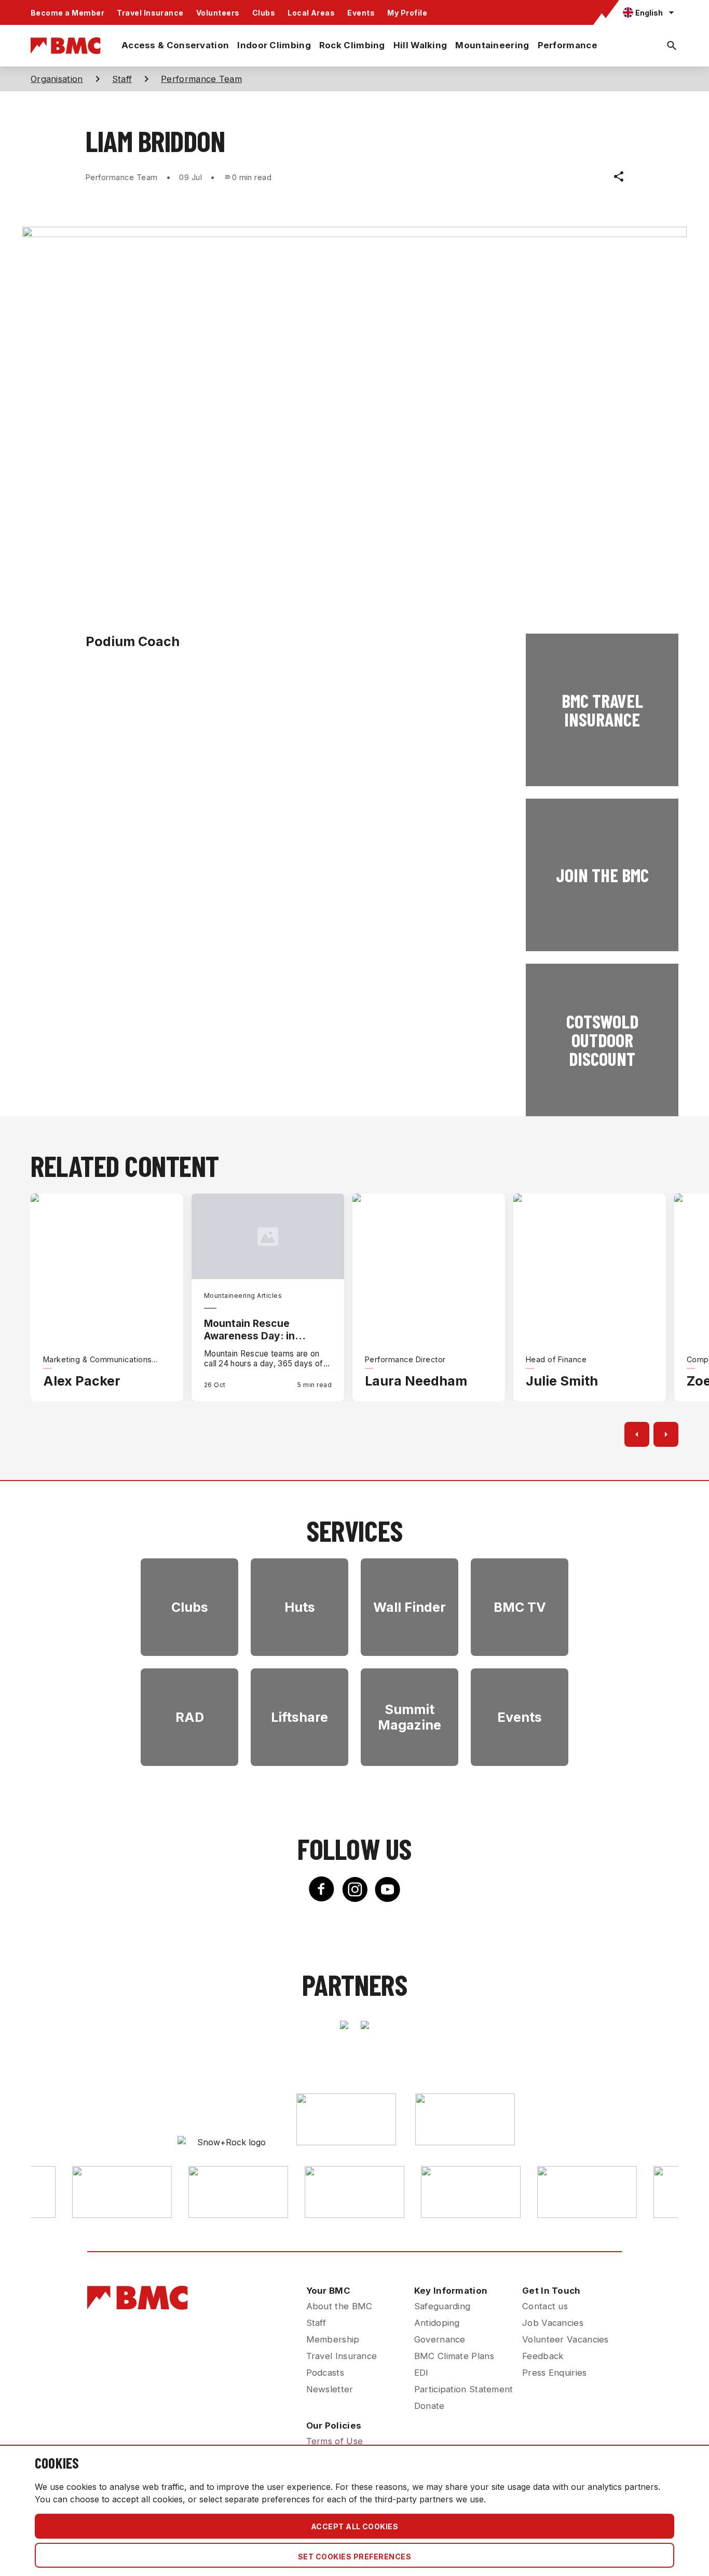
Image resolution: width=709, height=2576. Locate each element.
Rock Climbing (352, 45)
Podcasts (325, 2373)
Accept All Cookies (355, 2526)
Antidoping (437, 2323)
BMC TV (520, 1607)
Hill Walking (420, 45)
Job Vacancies (553, 2323)
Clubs (264, 13)
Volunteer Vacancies (565, 2339)
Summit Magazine (410, 1717)
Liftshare (299, 1717)
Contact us (545, 2306)
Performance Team (201, 79)
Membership (333, 2339)
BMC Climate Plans (454, 2356)
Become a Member (67, 13)
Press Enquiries (555, 2373)
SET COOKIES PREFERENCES (354, 2557)
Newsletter (330, 2389)
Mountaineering (492, 45)
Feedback (543, 2356)
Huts (300, 1607)
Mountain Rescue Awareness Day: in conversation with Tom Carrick (261, 1330)
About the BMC (339, 2306)
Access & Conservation (175, 45)
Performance (568, 45)
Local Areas (311, 13)
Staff (122, 79)
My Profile (407, 13)
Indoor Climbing (274, 45)
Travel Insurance (150, 13)
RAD (190, 1717)
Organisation (57, 79)
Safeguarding (442, 2306)
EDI (421, 2373)
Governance (440, 2339)
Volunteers (218, 13)
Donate (430, 2406)
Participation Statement (464, 2389)
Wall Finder (410, 1607)
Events (361, 13)
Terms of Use (335, 2441)
